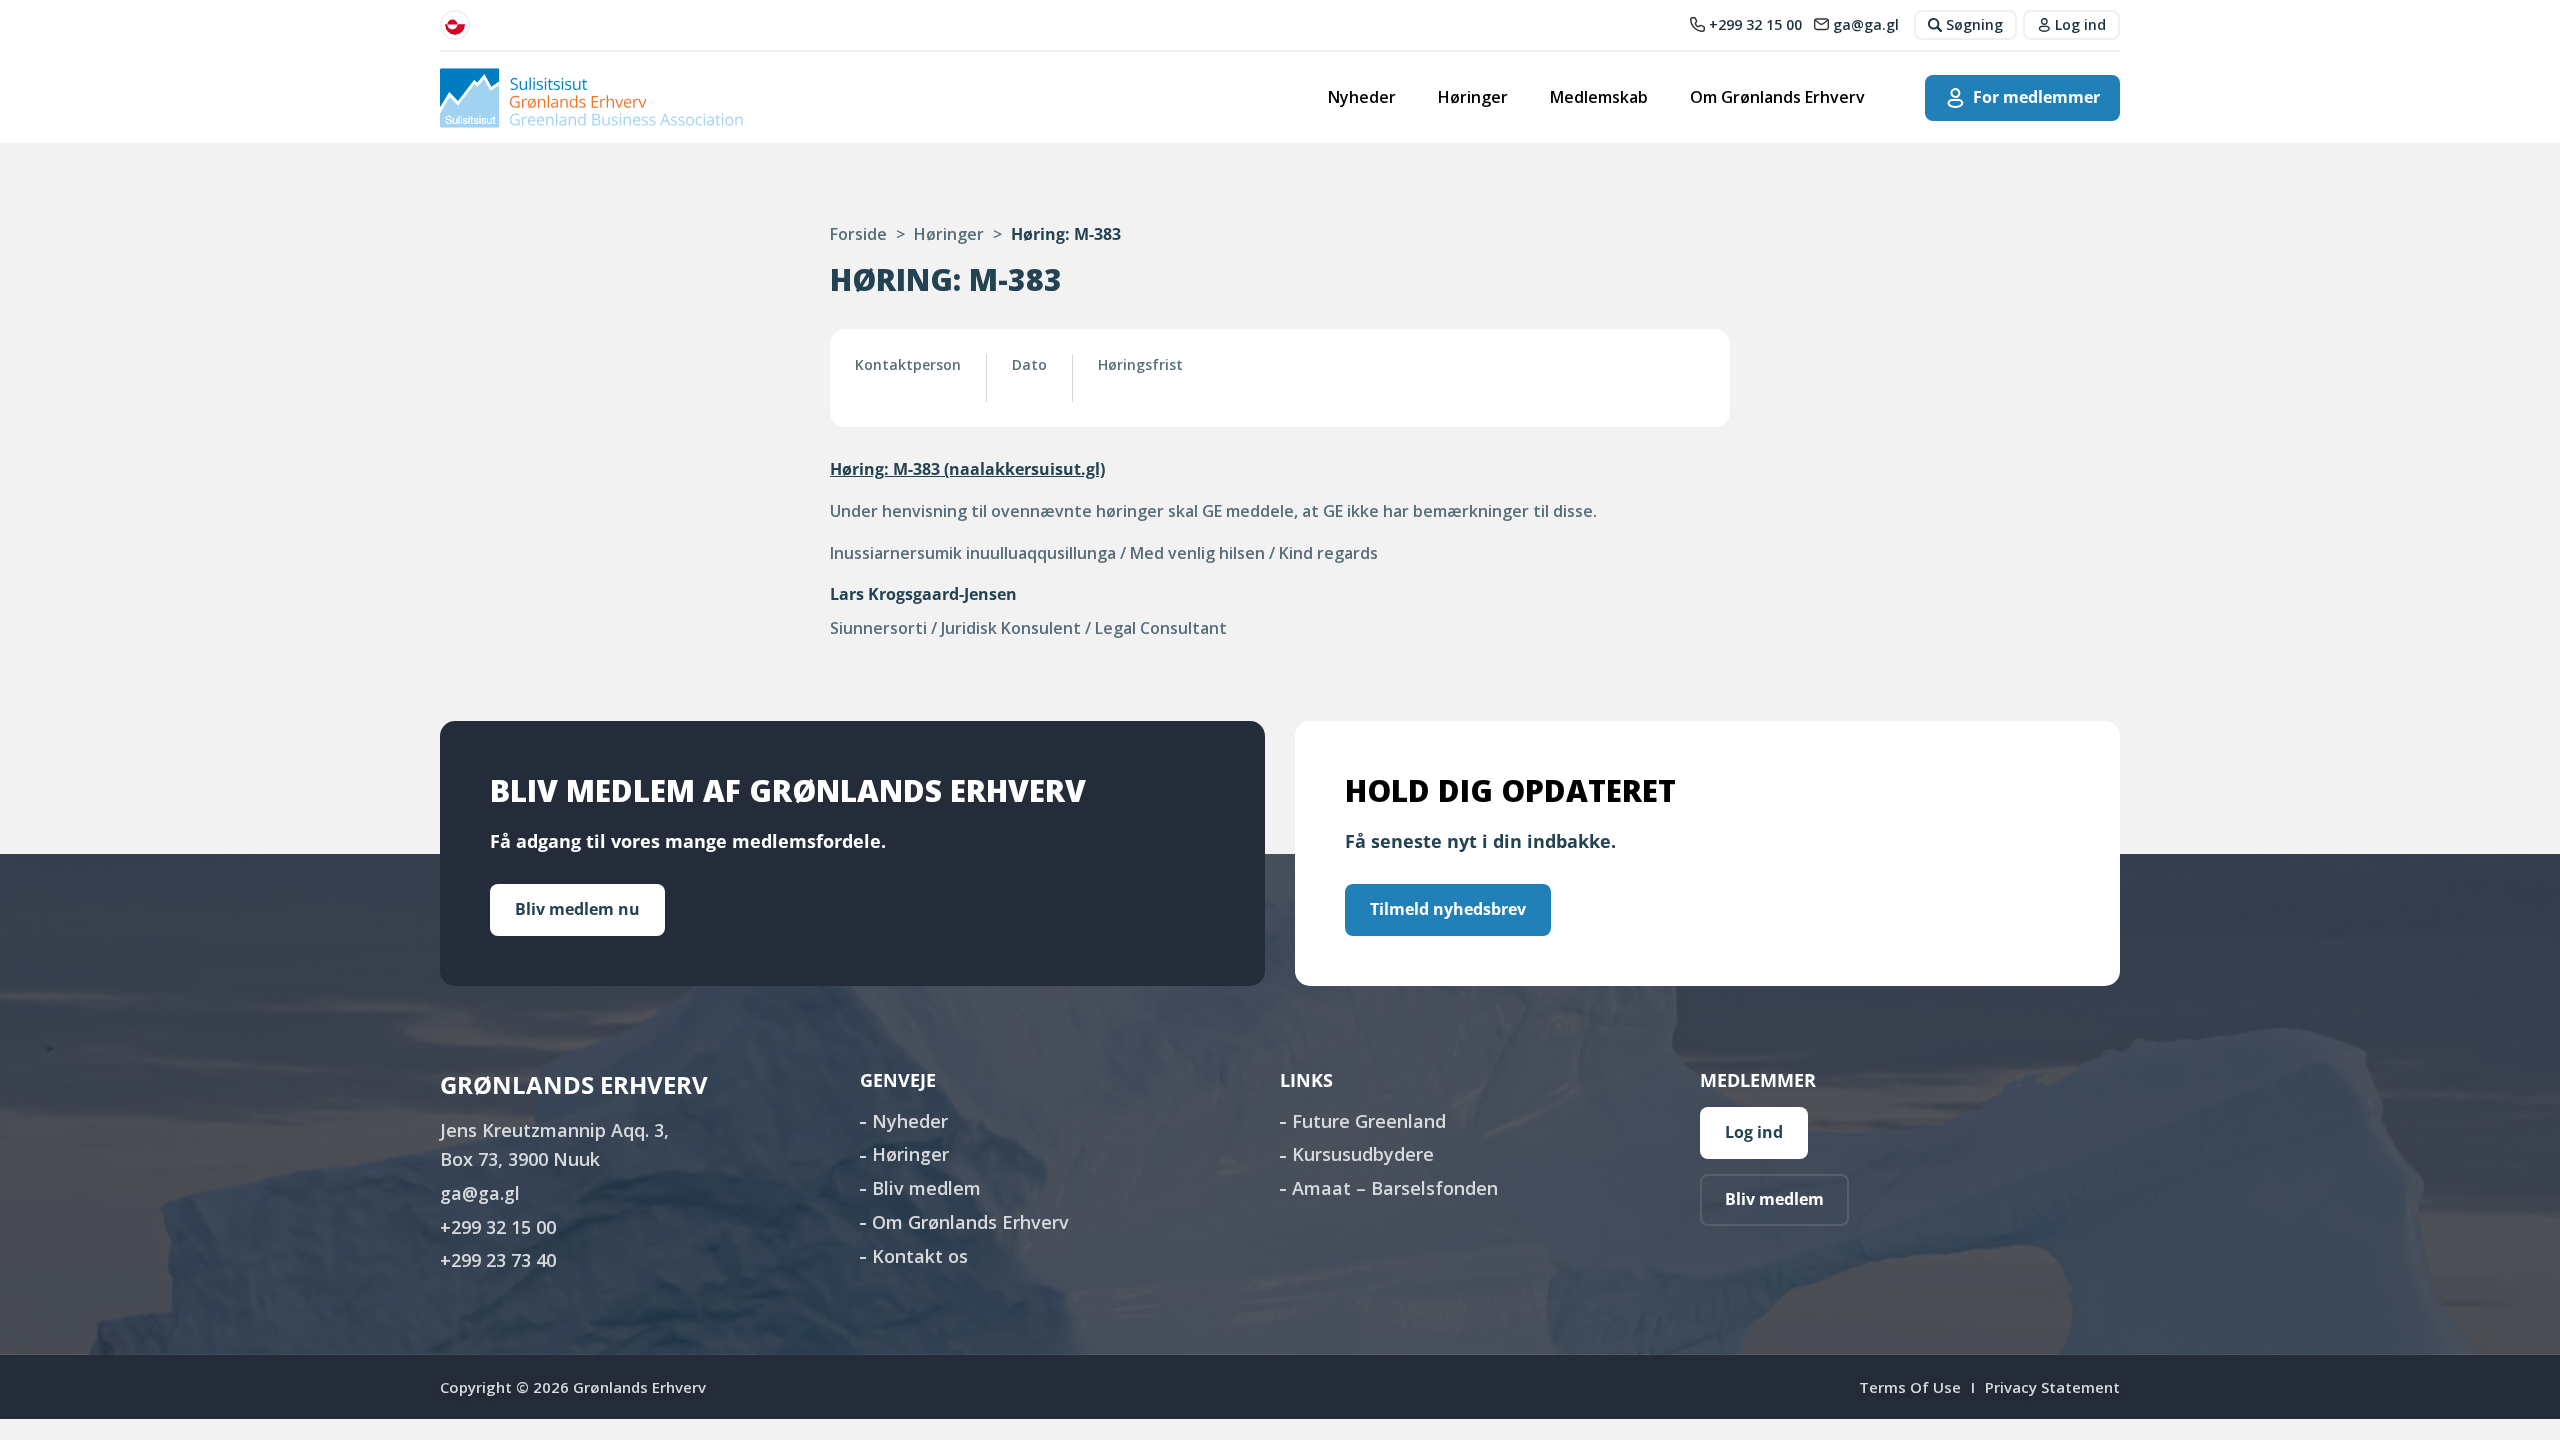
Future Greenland (1369, 1121)
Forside (858, 234)
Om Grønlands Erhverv (1777, 97)
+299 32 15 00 (498, 1227)
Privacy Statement (2052, 1387)
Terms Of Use (1910, 1387)
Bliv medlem (926, 1188)
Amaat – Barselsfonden (1395, 1188)
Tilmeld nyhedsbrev (1448, 909)
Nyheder (1362, 97)
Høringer (1473, 97)
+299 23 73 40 (498, 1260)
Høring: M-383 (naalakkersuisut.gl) (967, 469)
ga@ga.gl (480, 1193)
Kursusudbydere (1363, 1154)
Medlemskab (1599, 97)
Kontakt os (920, 1256)
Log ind (1754, 1132)
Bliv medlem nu (577, 909)
